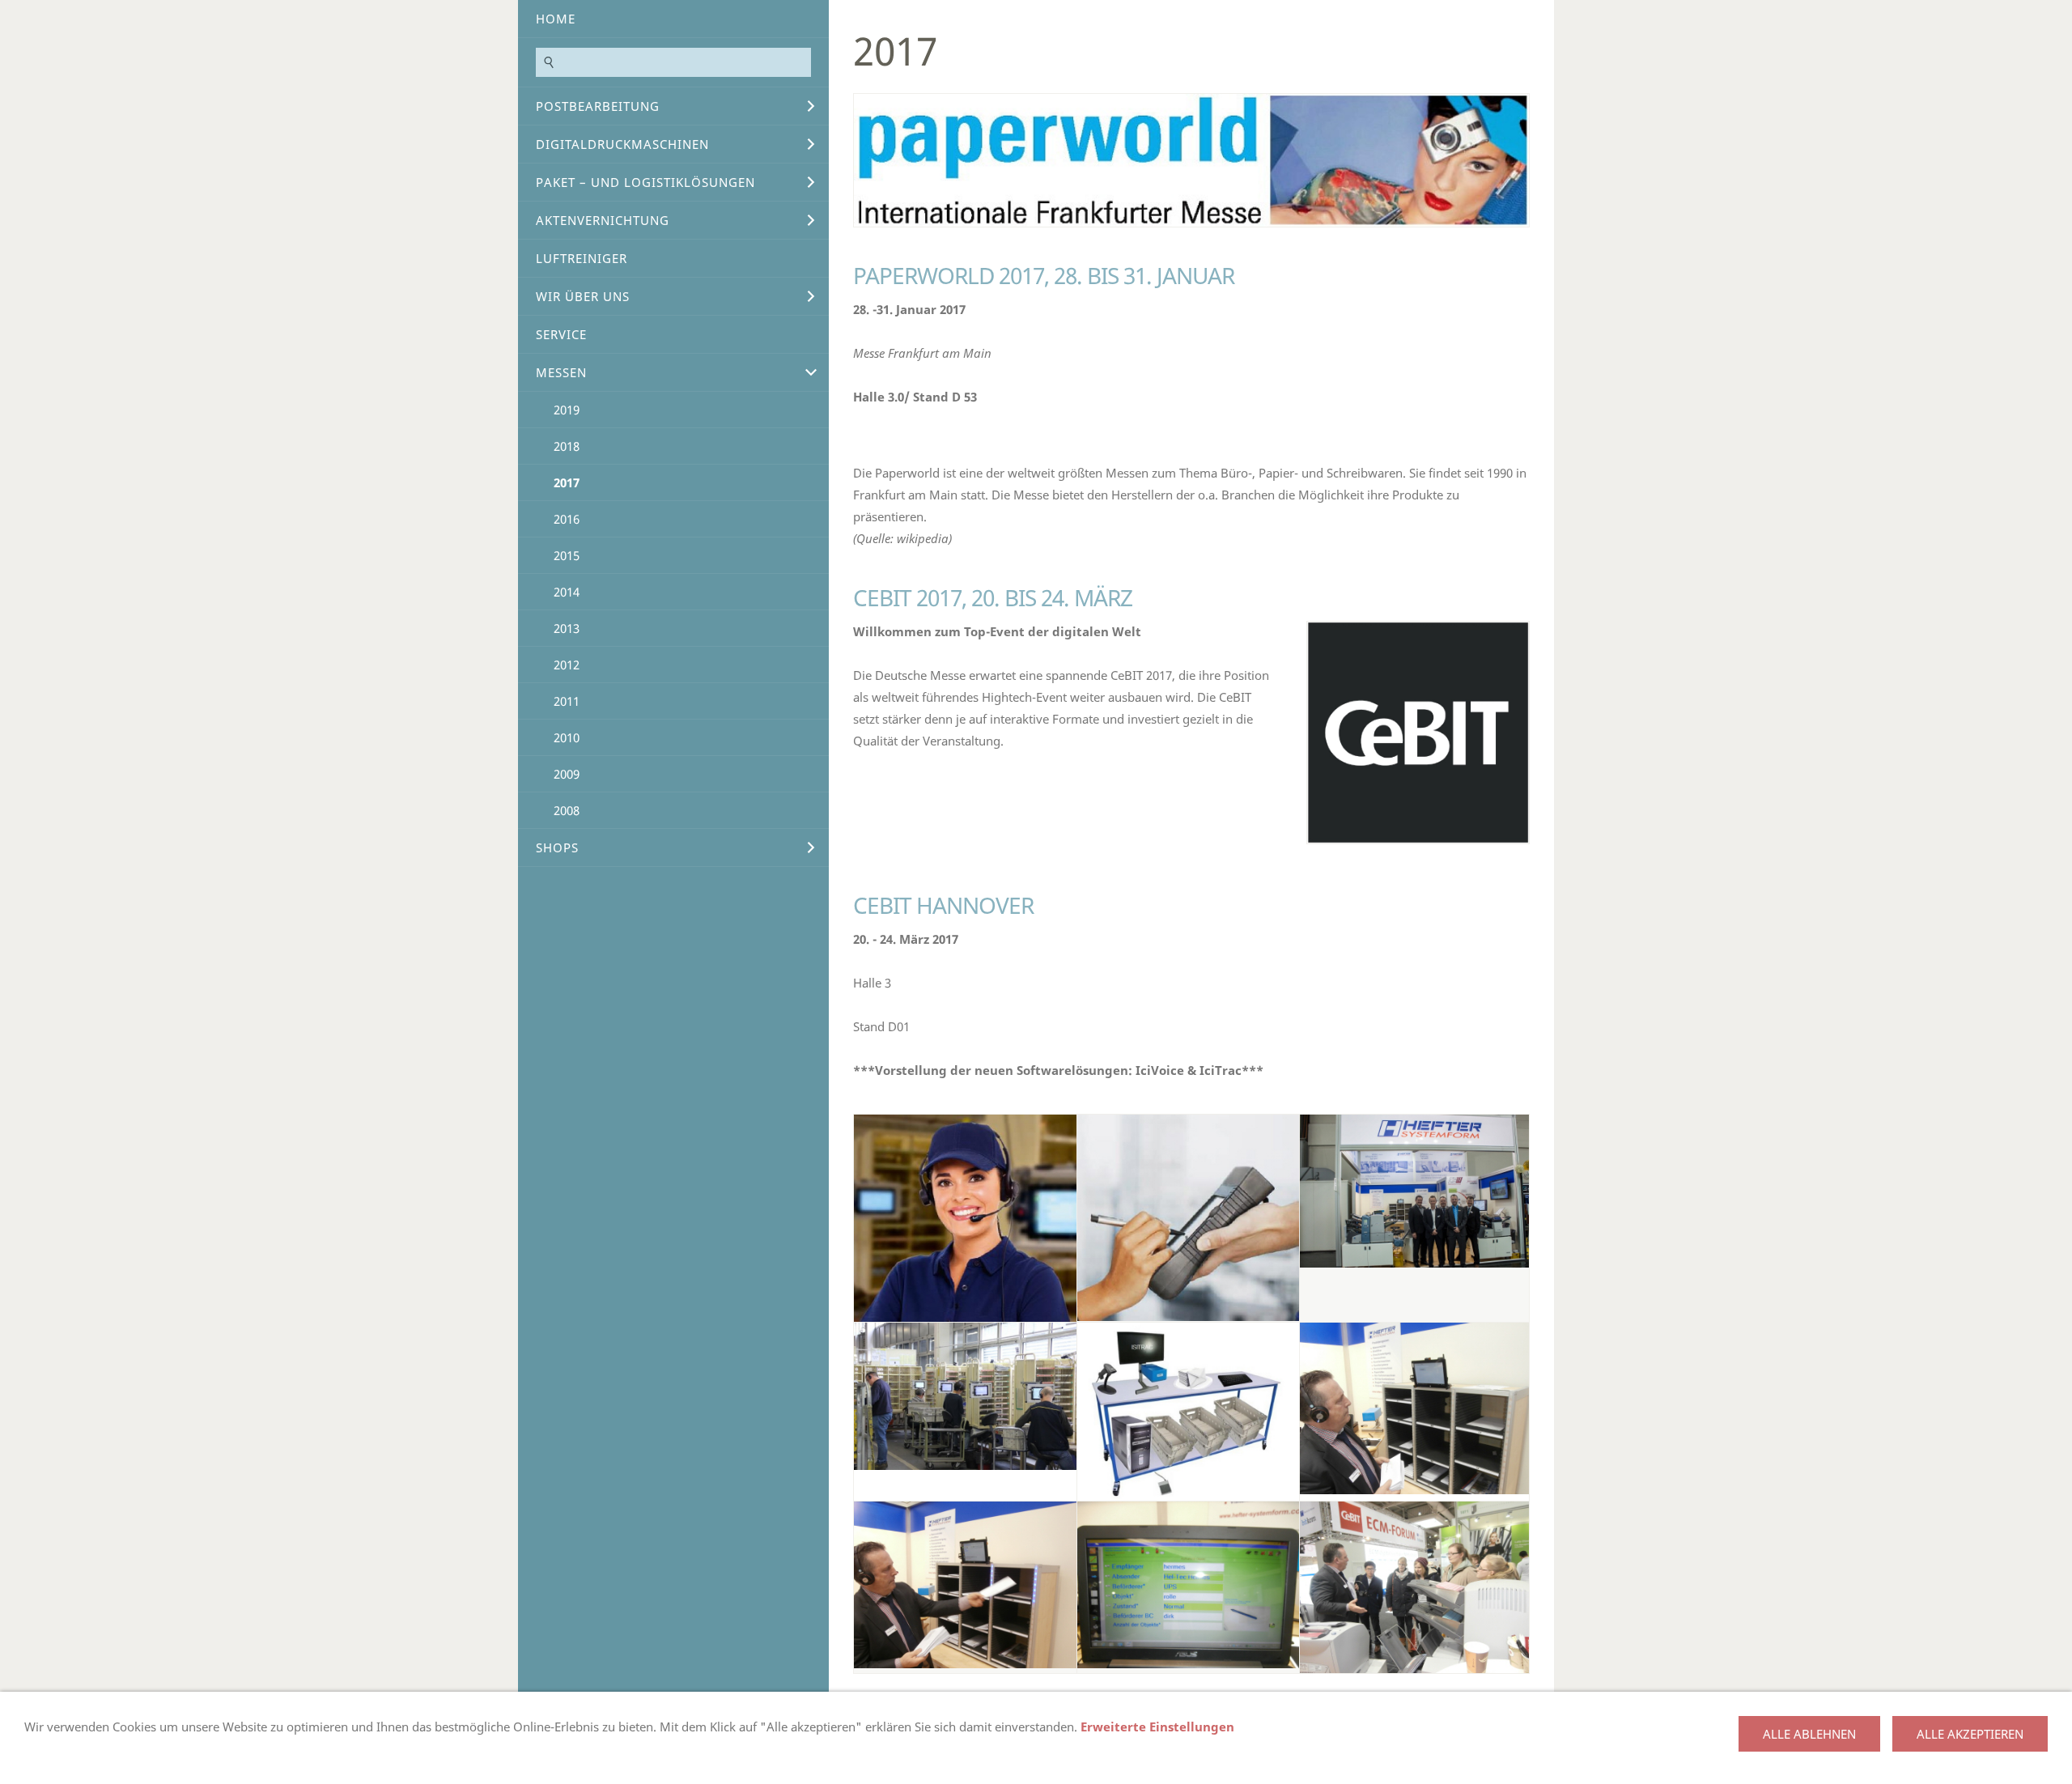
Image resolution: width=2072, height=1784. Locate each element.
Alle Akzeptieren (1970, 1734)
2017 (567, 482)
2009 (567, 774)
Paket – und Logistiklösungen (645, 182)
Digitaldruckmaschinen (622, 144)
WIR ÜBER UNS (583, 296)
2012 (567, 665)
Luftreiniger (582, 258)
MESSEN (561, 372)
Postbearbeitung (598, 106)
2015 (567, 555)
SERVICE (561, 334)
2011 (567, 701)
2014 (567, 592)
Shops (557, 847)
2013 (567, 628)
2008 (567, 810)
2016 (567, 519)
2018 (567, 446)
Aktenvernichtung (603, 220)
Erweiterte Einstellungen (1157, 1727)
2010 (567, 737)
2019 (567, 410)
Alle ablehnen (1809, 1734)
